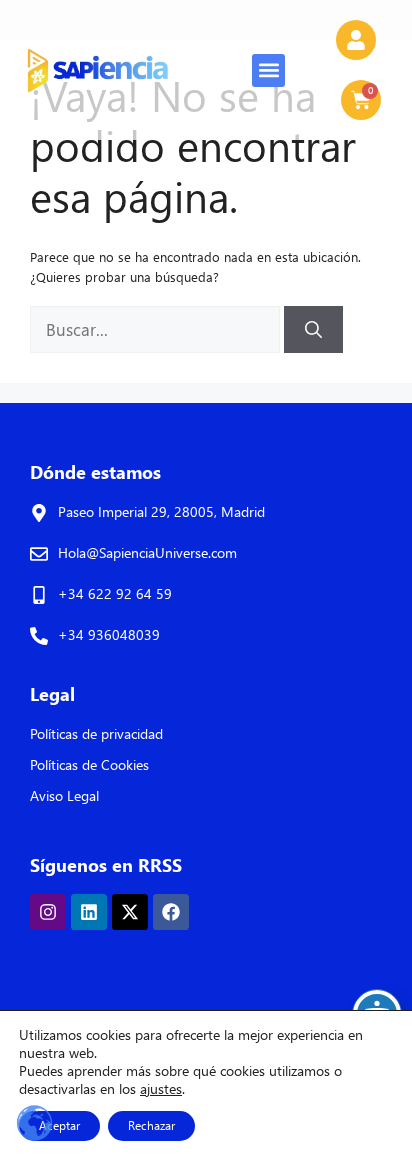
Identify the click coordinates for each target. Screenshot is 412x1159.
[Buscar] (313, 330)
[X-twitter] (130, 912)
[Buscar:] (157, 330)
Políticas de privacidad (96, 733)
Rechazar (151, 1125)
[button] (268, 70)
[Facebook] (171, 912)
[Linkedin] (89, 912)
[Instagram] (48, 912)
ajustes (161, 1089)
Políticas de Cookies (89, 764)
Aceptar (59, 1125)
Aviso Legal (64, 795)
